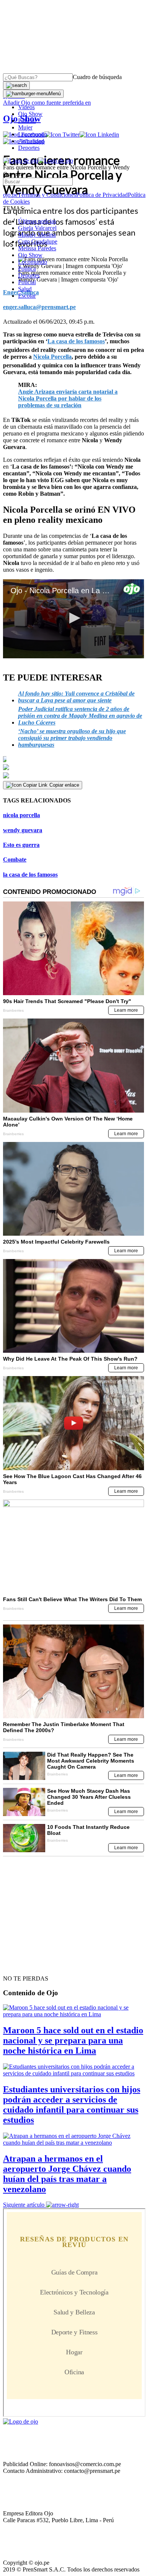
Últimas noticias (37, 221)
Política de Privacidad (102, 195)
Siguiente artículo (24, 2205)
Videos (26, 107)
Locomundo (33, 134)
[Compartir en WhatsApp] (73, 776)
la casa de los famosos (30, 875)
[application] (73, 619)
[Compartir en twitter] (73, 767)
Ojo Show (30, 114)
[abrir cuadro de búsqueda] (16, 85)
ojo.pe (10, 195)
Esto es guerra (21, 845)
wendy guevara (23, 830)
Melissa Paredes (37, 248)
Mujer (25, 127)
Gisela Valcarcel (37, 228)
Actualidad (31, 141)
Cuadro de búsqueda (97, 77)
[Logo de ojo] (21, 161)
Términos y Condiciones (47, 195)
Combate (15, 859)
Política (27, 269)
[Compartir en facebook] (73, 759)
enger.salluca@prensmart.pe (39, 307)
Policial (27, 121)
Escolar (27, 296)
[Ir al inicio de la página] (20, 1965)
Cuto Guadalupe (38, 241)
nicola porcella (21, 815)
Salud (25, 289)
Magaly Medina (37, 235)
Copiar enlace (64, 785)
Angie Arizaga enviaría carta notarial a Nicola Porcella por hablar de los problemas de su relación (68, 398)
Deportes (29, 148)
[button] (73, 618)
